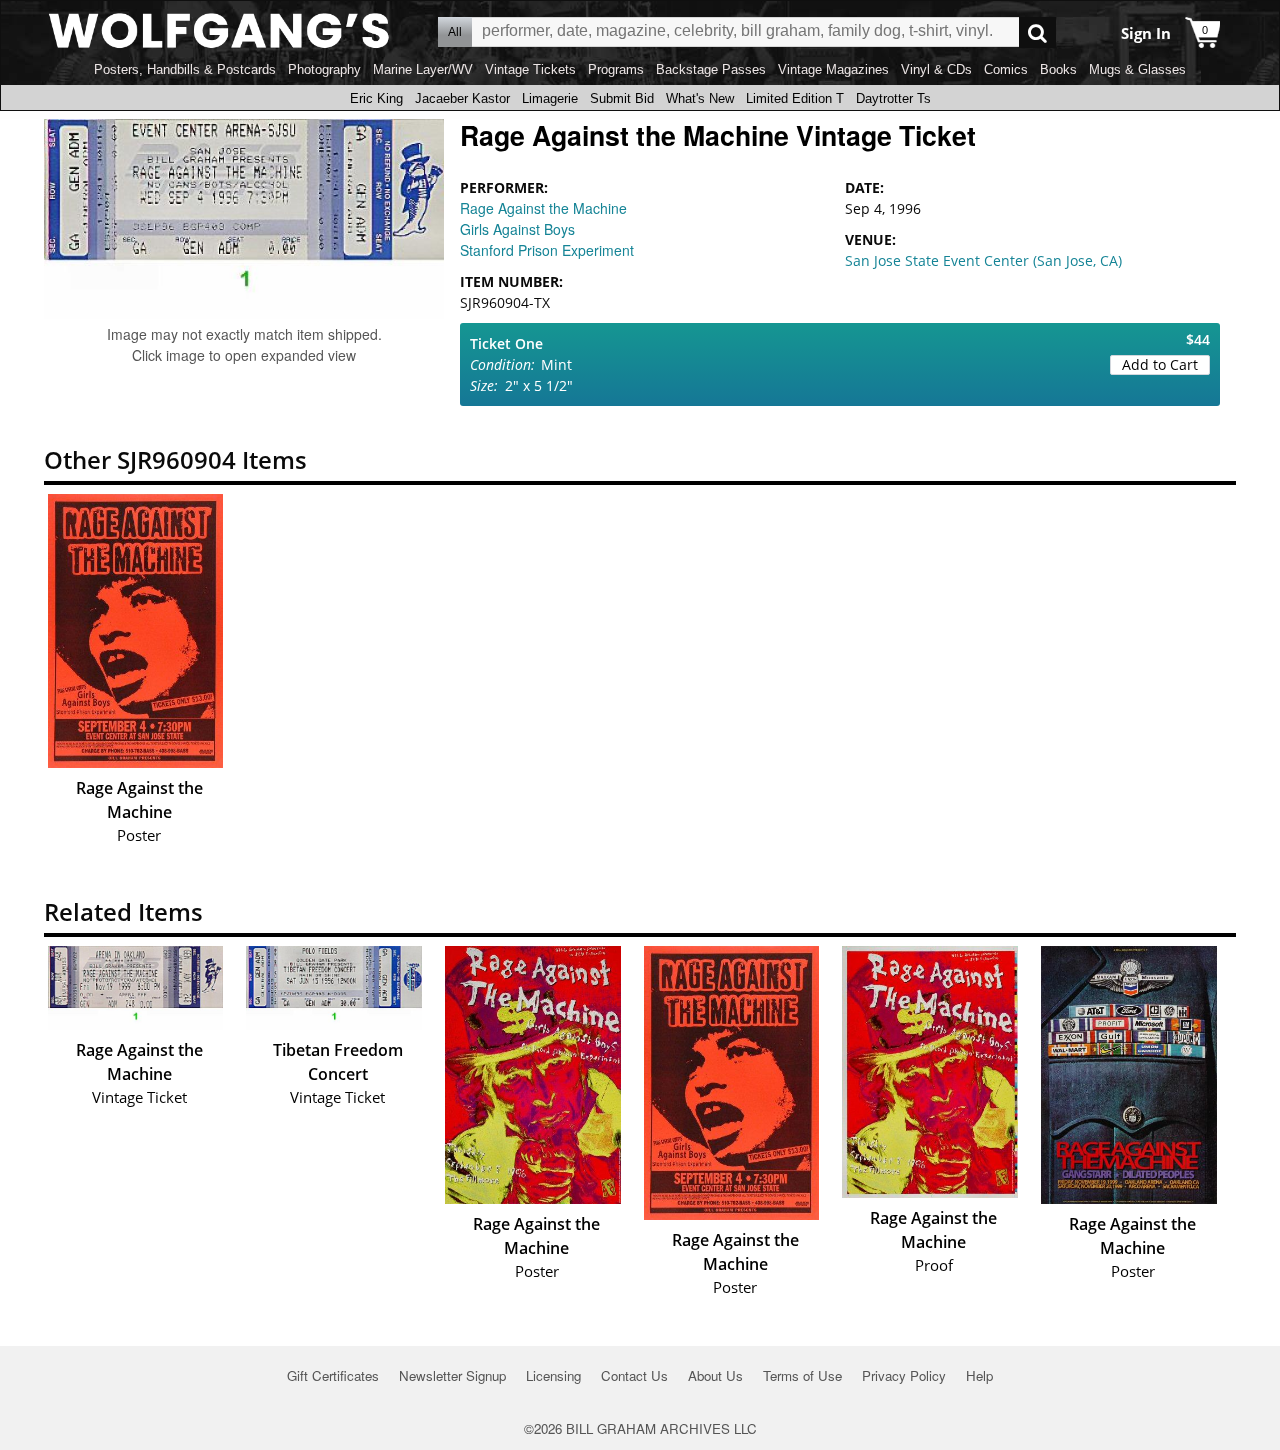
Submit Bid (622, 98)
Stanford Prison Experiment (547, 250)
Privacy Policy (904, 1375)
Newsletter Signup (452, 1375)
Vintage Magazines (833, 69)
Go (1037, 32)
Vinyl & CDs (936, 69)
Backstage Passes (711, 69)
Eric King (376, 98)
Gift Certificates (333, 1375)
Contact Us (634, 1375)
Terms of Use (802, 1375)
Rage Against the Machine (543, 208)
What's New (700, 98)
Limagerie (550, 98)
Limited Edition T (795, 98)
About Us (715, 1375)
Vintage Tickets (530, 69)
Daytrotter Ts (893, 98)
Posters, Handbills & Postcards (185, 69)
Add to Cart (1160, 364)
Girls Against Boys (517, 229)
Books (1058, 69)
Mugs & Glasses (1137, 69)
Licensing (553, 1375)
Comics (1006, 69)
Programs (616, 69)
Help (979, 1375)
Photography (324, 69)
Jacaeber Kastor (462, 98)
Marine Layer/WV (423, 69)
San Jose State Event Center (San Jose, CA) (983, 260)
